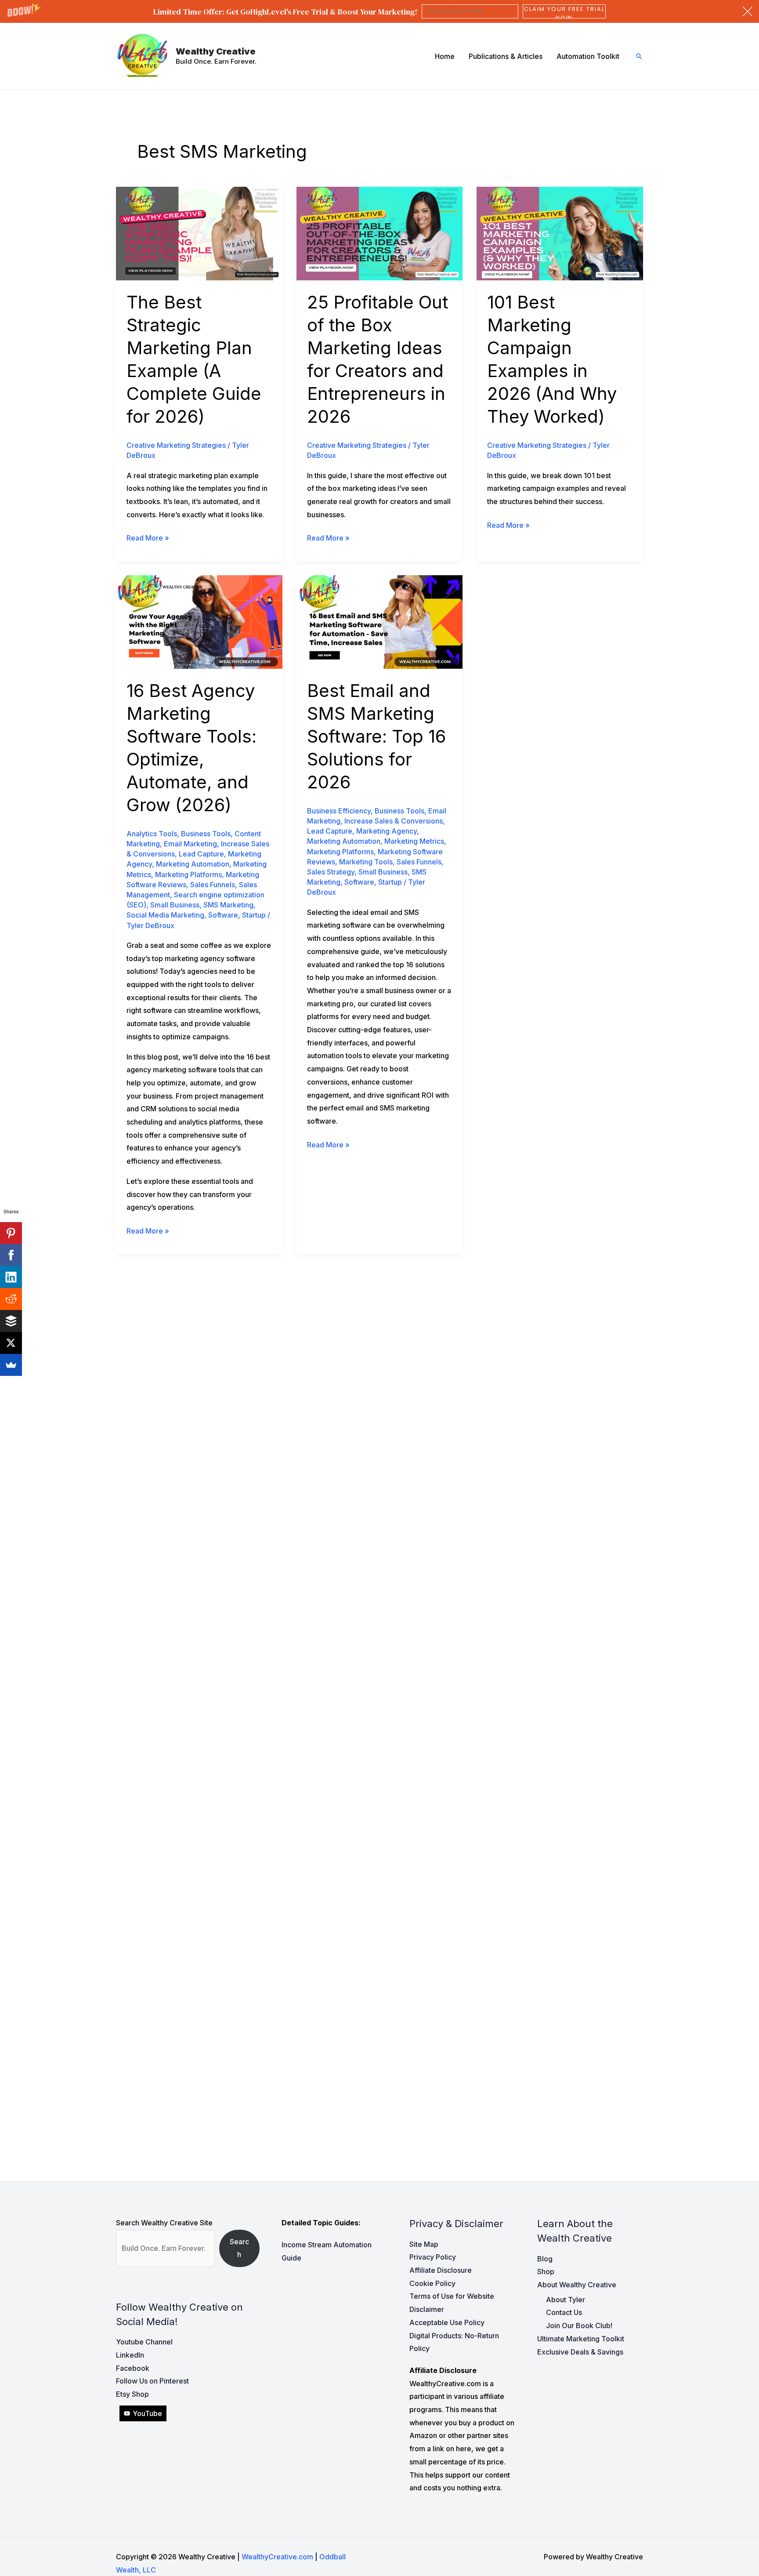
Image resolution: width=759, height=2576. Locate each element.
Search (239, 2248)
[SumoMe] (11, 1365)
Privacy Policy (433, 2257)
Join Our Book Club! (579, 2326)
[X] (11, 1343)
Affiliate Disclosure (441, 2270)
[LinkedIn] (11, 1277)
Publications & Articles (506, 56)
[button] (379, 11)
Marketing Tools (366, 862)
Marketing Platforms (188, 874)
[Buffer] (11, 1321)
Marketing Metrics (414, 841)
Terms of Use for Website (452, 2296)
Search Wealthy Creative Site (164, 2223)
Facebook (133, 2368)
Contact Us (564, 2312)
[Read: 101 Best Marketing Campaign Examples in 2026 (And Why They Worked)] (560, 233)
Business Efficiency (339, 811)
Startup (254, 915)
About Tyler (566, 2300)
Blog (545, 2259)
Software (223, 915)
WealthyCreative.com (277, 2557)
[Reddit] (11, 1299)
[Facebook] (11, 1255)
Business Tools (206, 834)
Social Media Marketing (165, 915)
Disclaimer (427, 2309)
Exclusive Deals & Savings (580, 2352)
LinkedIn (130, 2355)
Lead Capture (201, 854)
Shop (546, 2271)
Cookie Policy (432, 2283)
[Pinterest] (11, 1233)
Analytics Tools (152, 834)
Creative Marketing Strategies (176, 445)
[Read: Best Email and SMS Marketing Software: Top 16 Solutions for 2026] (380, 621)
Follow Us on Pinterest (152, 2381)
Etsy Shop (132, 2394)
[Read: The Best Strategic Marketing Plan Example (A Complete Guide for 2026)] (199, 233)
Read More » (148, 539)
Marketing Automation (193, 864)
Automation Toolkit (588, 56)
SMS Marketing (228, 905)
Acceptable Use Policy (447, 2322)
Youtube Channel (144, 2342)
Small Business (175, 905)
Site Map (424, 2244)
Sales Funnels (213, 885)
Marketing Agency (387, 831)
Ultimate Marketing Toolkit (581, 2339)
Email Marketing (190, 844)
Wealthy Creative (216, 51)
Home (445, 56)
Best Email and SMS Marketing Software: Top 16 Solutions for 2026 (376, 736)
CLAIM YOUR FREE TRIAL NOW (564, 11)
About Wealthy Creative (577, 2285)
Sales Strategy (331, 872)
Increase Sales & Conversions (394, 821)
